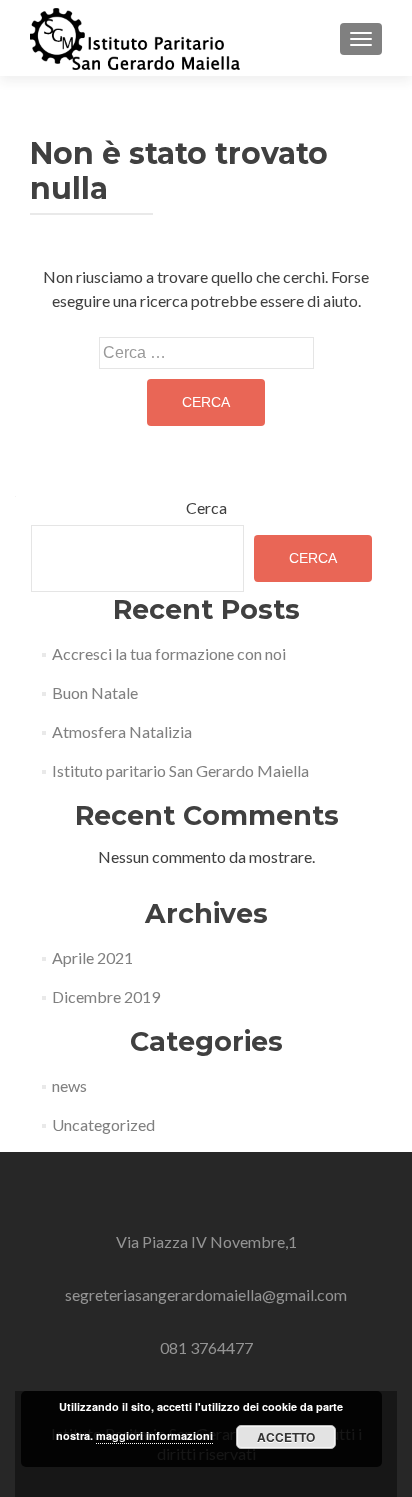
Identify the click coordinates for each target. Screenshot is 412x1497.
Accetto (286, 1437)
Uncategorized (103, 1124)
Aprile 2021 (92, 957)
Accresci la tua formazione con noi (169, 653)
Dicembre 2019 (106, 996)
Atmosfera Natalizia (122, 731)
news (69, 1085)
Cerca (206, 507)
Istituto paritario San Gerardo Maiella (180, 770)
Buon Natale (95, 692)
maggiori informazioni (154, 1435)
